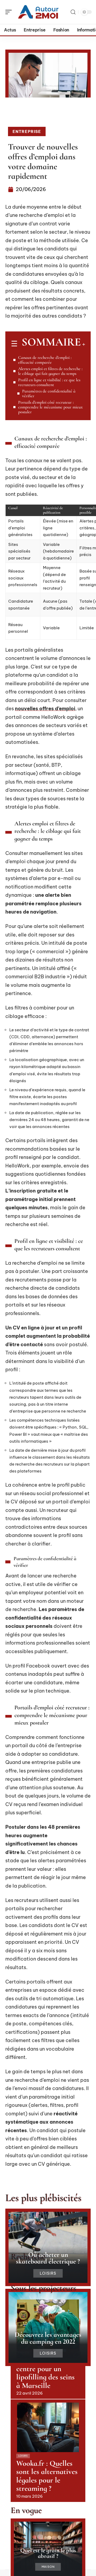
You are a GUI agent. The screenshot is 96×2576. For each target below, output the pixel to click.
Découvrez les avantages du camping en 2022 (48, 2338)
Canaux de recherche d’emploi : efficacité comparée (45, 360)
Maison (48, 2567)
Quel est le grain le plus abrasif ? (48, 2553)
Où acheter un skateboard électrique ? (48, 2258)
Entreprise (27, 131)
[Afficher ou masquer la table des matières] (83, 344)
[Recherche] (73, 12)
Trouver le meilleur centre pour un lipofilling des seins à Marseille (46, 2373)
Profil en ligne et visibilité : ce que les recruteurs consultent (49, 382)
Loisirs (48, 2273)
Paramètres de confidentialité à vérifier (49, 394)
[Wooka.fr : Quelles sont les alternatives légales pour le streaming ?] (48, 2427)
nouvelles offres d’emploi (45, 709)
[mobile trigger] (10, 12)
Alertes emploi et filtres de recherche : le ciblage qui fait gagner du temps (50, 371)
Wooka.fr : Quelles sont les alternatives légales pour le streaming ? (47, 2476)
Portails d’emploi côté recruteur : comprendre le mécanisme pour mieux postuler (50, 407)
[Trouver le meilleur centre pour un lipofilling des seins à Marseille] (48, 2324)
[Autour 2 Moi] (38, 12)
